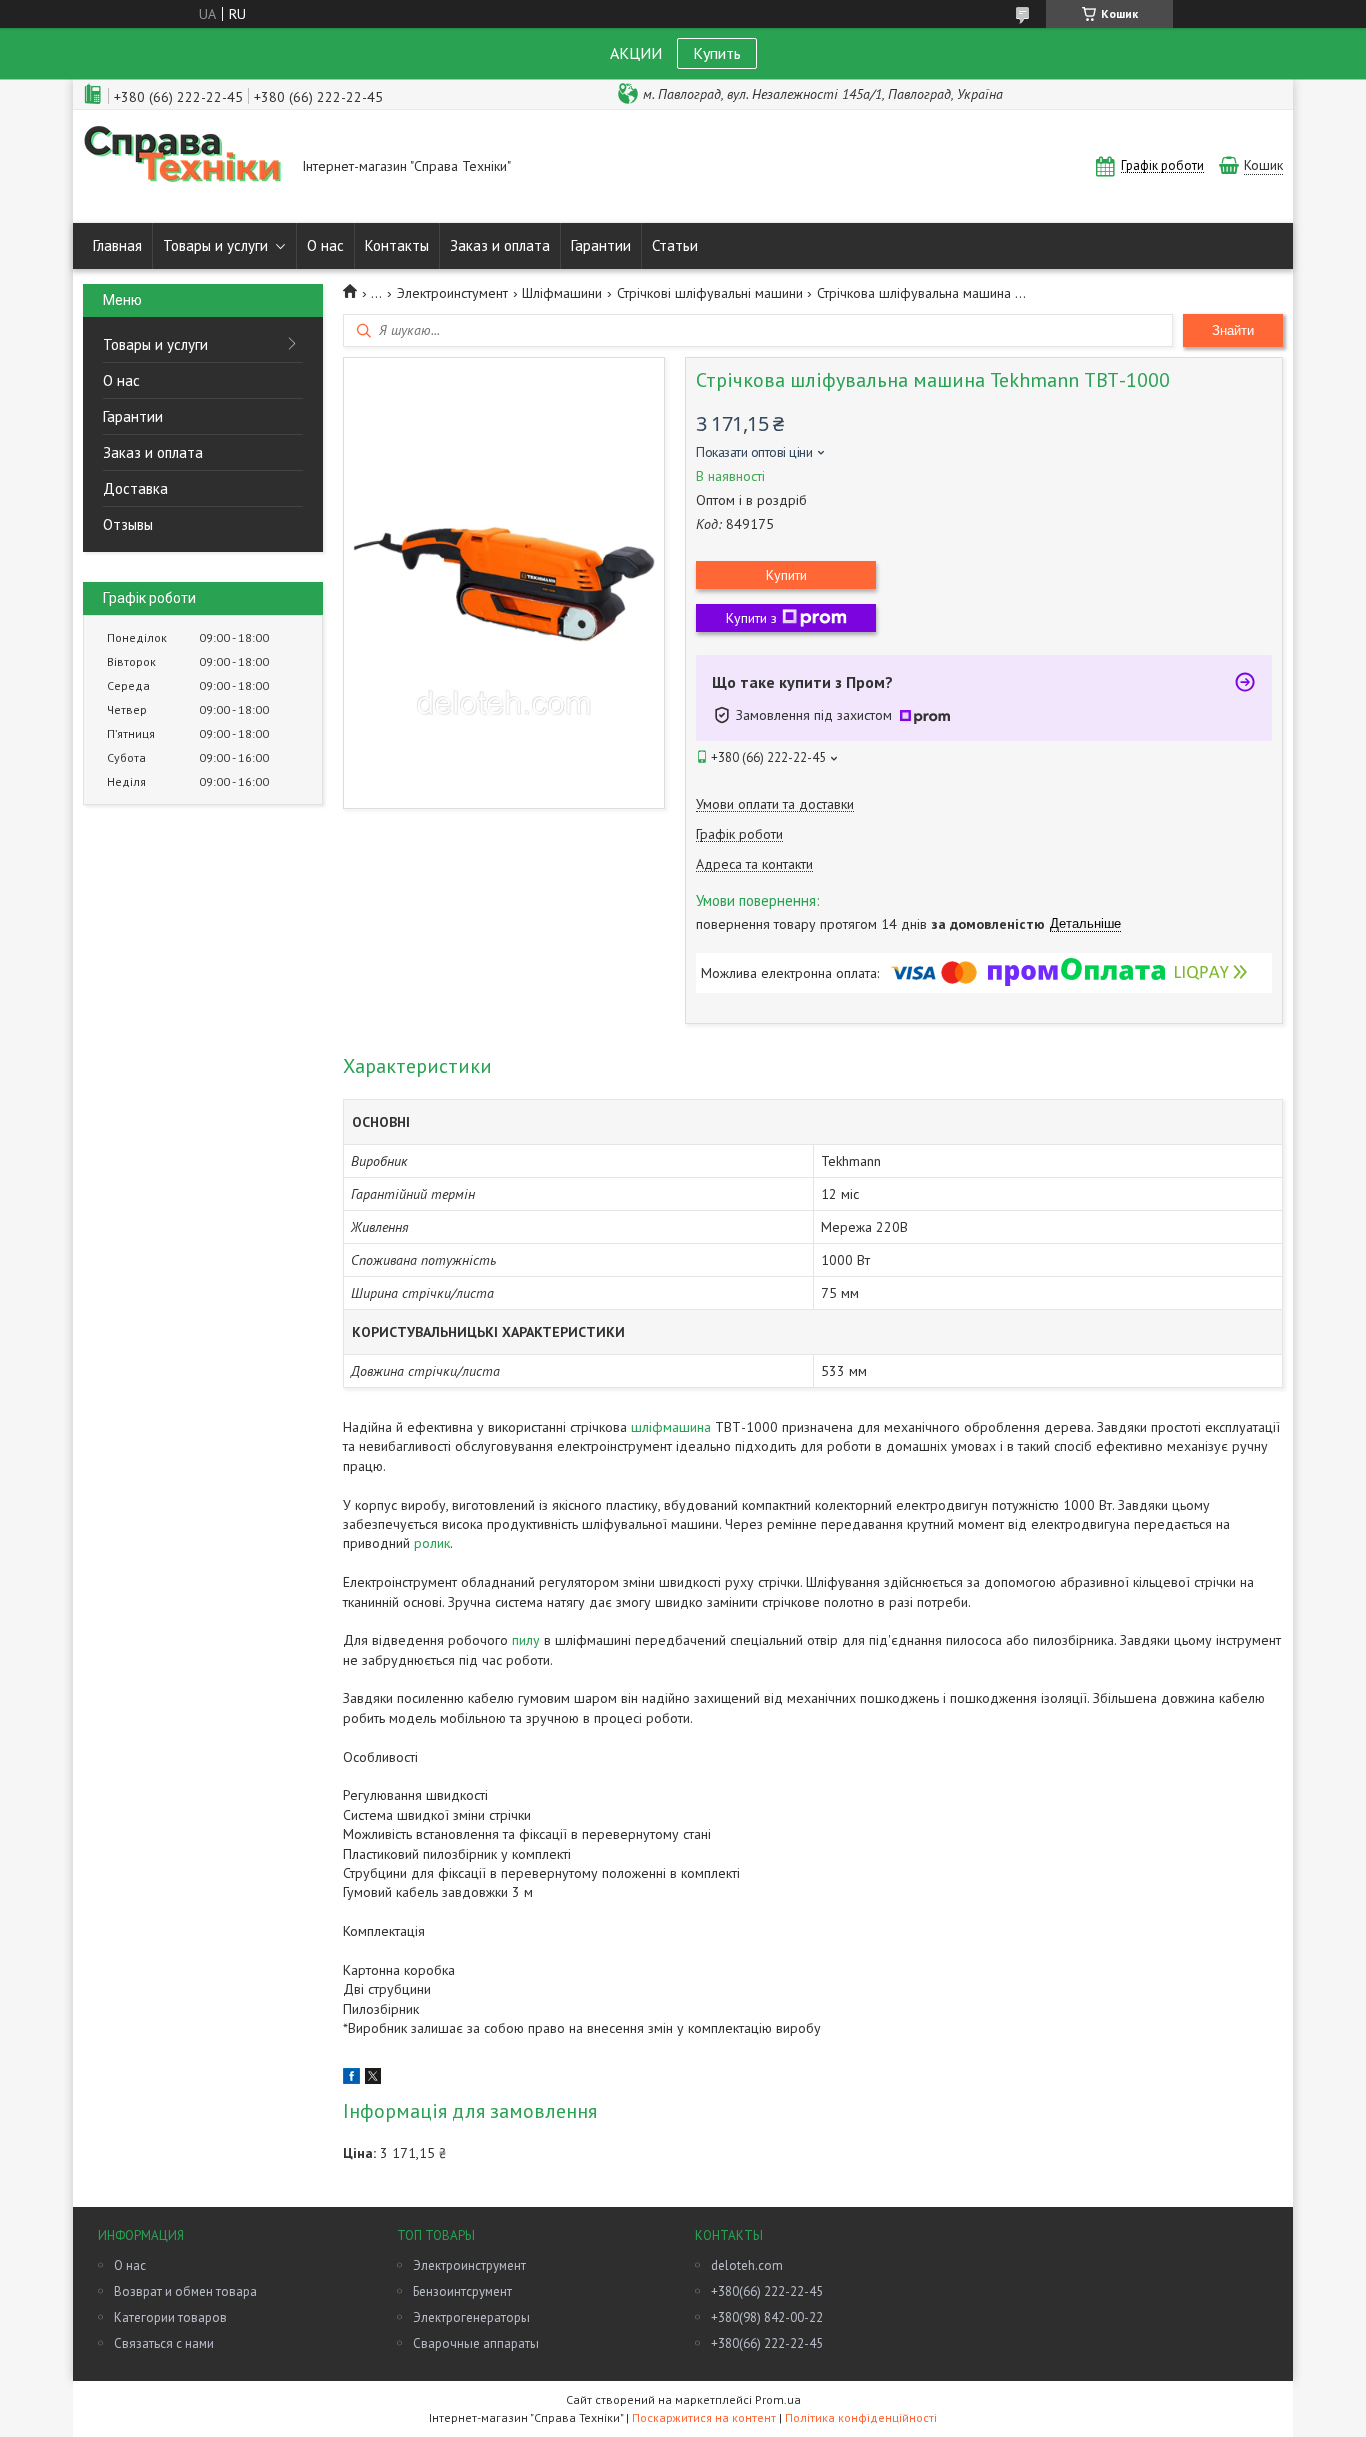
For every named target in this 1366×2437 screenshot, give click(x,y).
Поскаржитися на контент (704, 2417)
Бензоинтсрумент (462, 2291)
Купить (717, 53)
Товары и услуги (215, 245)
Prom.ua (778, 2399)
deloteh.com (747, 2265)
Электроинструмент (469, 2265)
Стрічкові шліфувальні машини (710, 293)
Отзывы (128, 524)
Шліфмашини (562, 293)
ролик (432, 1543)
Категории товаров (170, 2317)
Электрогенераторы (471, 2317)
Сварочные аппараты (476, 2343)
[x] (373, 2079)
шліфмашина (671, 1427)
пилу (526, 1640)
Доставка (135, 488)
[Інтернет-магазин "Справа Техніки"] (183, 166)
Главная (117, 245)
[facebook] (351, 2079)
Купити (786, 575)
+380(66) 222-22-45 (767, 2291)
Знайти (1233, 330)
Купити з (751, 618)
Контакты (397, 245)
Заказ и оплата (500, 245)
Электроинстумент (452, 293)
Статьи (675, 245)
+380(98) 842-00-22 (767, 2317)
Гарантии (601, 245)
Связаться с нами (164, 2343)
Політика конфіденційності (861, 2417)
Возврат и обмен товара (185, 2291)
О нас (325, 245)
